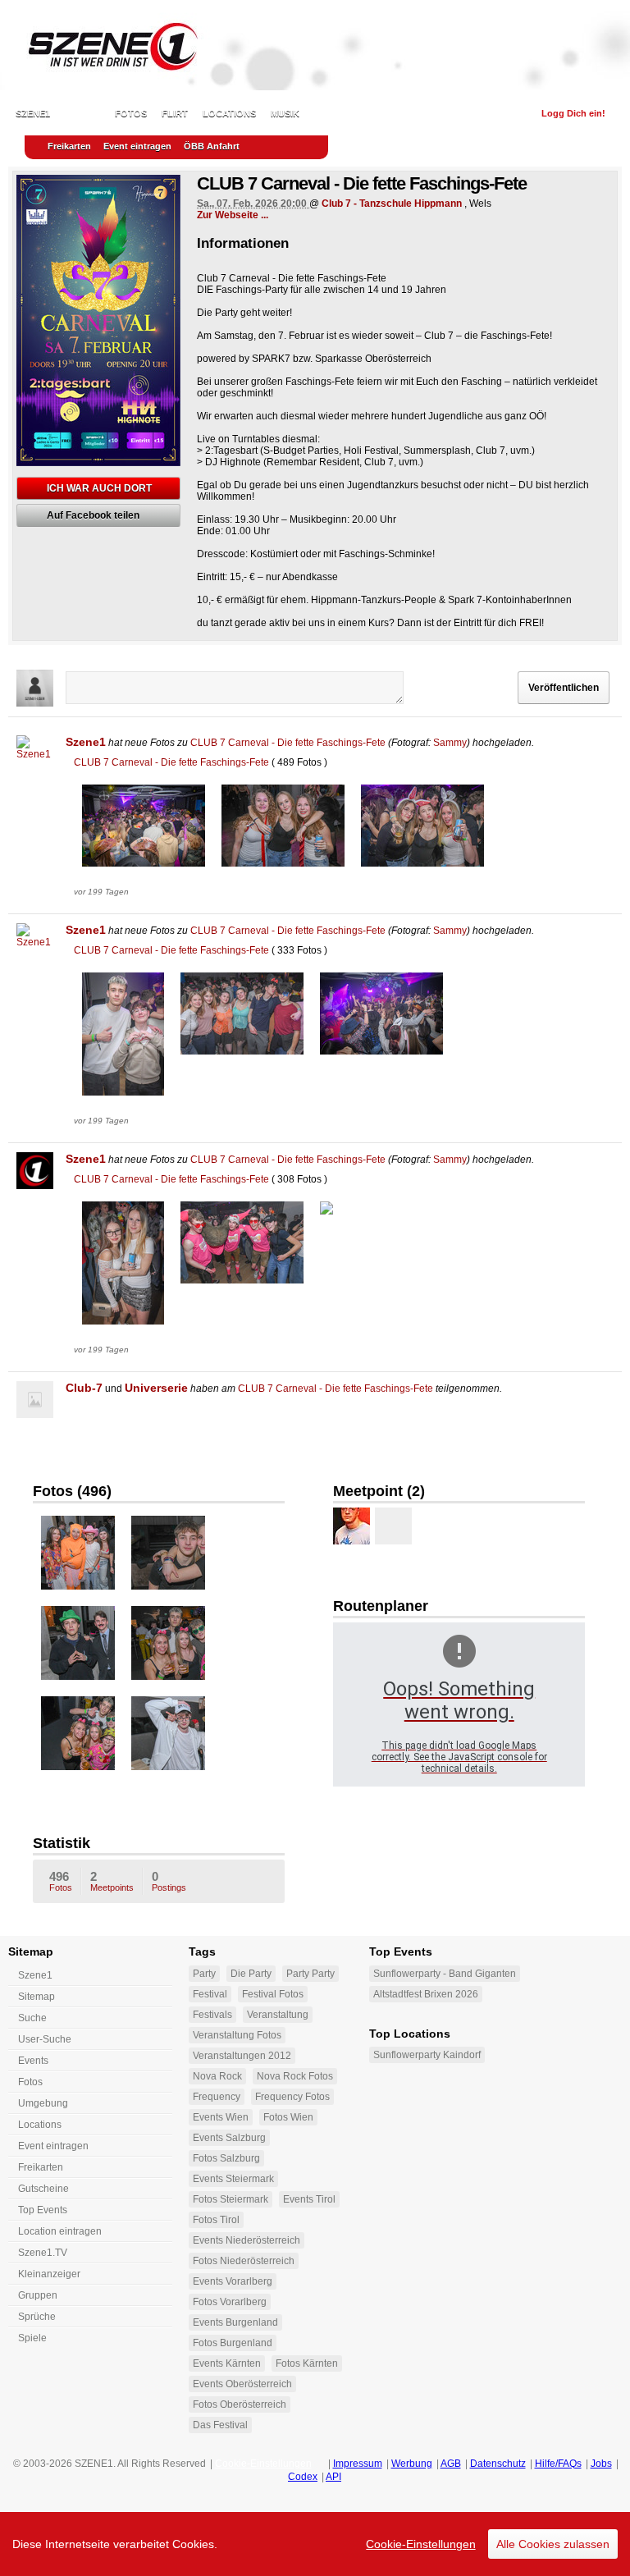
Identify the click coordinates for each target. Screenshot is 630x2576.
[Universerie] (352, 1526)
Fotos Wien (288, 2117)
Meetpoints (112, 1881)
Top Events (43, 2210)
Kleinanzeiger (49, 2274)
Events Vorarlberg (233, 2281)
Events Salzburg (229, 2138)
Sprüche (37, 2317)
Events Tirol (309, 2199)
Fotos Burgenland (233, 2343)
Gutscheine (43, 2189)
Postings (169, 1881)
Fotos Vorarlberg (230, 2302)
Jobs (601, 2464)
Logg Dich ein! (573, 113)
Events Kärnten (227, 2363)
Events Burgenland (235, 2322)
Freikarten (69, 146)
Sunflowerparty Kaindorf (427, 2055)
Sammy (450, 743)
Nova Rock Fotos (295, 2076)
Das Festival (220, 2425)
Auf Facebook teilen (93, 515)
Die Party (251, 1974)
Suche (32, 2018)
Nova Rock (217, 2076)
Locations (229, 113)
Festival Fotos (273, 1994)
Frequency (217, 2097)
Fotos (131, 113)
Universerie (156, 1388)
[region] (315, 2544)
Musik (285, 113)
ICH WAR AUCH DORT (99, 488)
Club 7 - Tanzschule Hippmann (392, 204)
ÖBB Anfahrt (212, 146)
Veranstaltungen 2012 (242, 2056)
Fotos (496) (72, 1491)
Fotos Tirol (216, 2220)
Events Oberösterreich (242, 2384)
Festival (210, 1994)
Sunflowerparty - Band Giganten (445, 1974)
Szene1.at (105, 45)
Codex (303, 2477)
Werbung (412, 2464)
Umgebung (43, 2103)
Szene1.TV (43, 2253)
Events (82, 113)
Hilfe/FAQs (558, 2464)
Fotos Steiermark (231, 2199)
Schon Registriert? (475, 113)
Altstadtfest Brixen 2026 (426, 1994)
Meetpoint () (379, 1491)
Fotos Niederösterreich (244, 2261)
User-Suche (45, 2039)
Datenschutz (498, 2464)
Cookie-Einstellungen (421, 2544)
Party (204, 1974)
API (333, 2477)
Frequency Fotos (292, 2097)
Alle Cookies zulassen (553, 2544)
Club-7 (84, 1388)
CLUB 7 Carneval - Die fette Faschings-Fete (288, 743)
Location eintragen (60, 2231)
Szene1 (86, 742)
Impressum (358, 2464)
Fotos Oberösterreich (240, 2404)
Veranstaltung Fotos (237, 2035)
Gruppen (38, 2295)
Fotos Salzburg (226, 2158)
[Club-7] (35, 1400)
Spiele (32, 2338)
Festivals (212, 2015)
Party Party (310, 1974)
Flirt (175, 113)
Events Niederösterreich (247, 2240)
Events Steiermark (233, 2179)
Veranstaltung (278, 2015)
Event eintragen (137, 146)
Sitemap (37, 1997)
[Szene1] (35, 754)
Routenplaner (381, 1606)
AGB (451, 2464)
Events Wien (221, 2117)
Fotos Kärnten (307, 2363)
